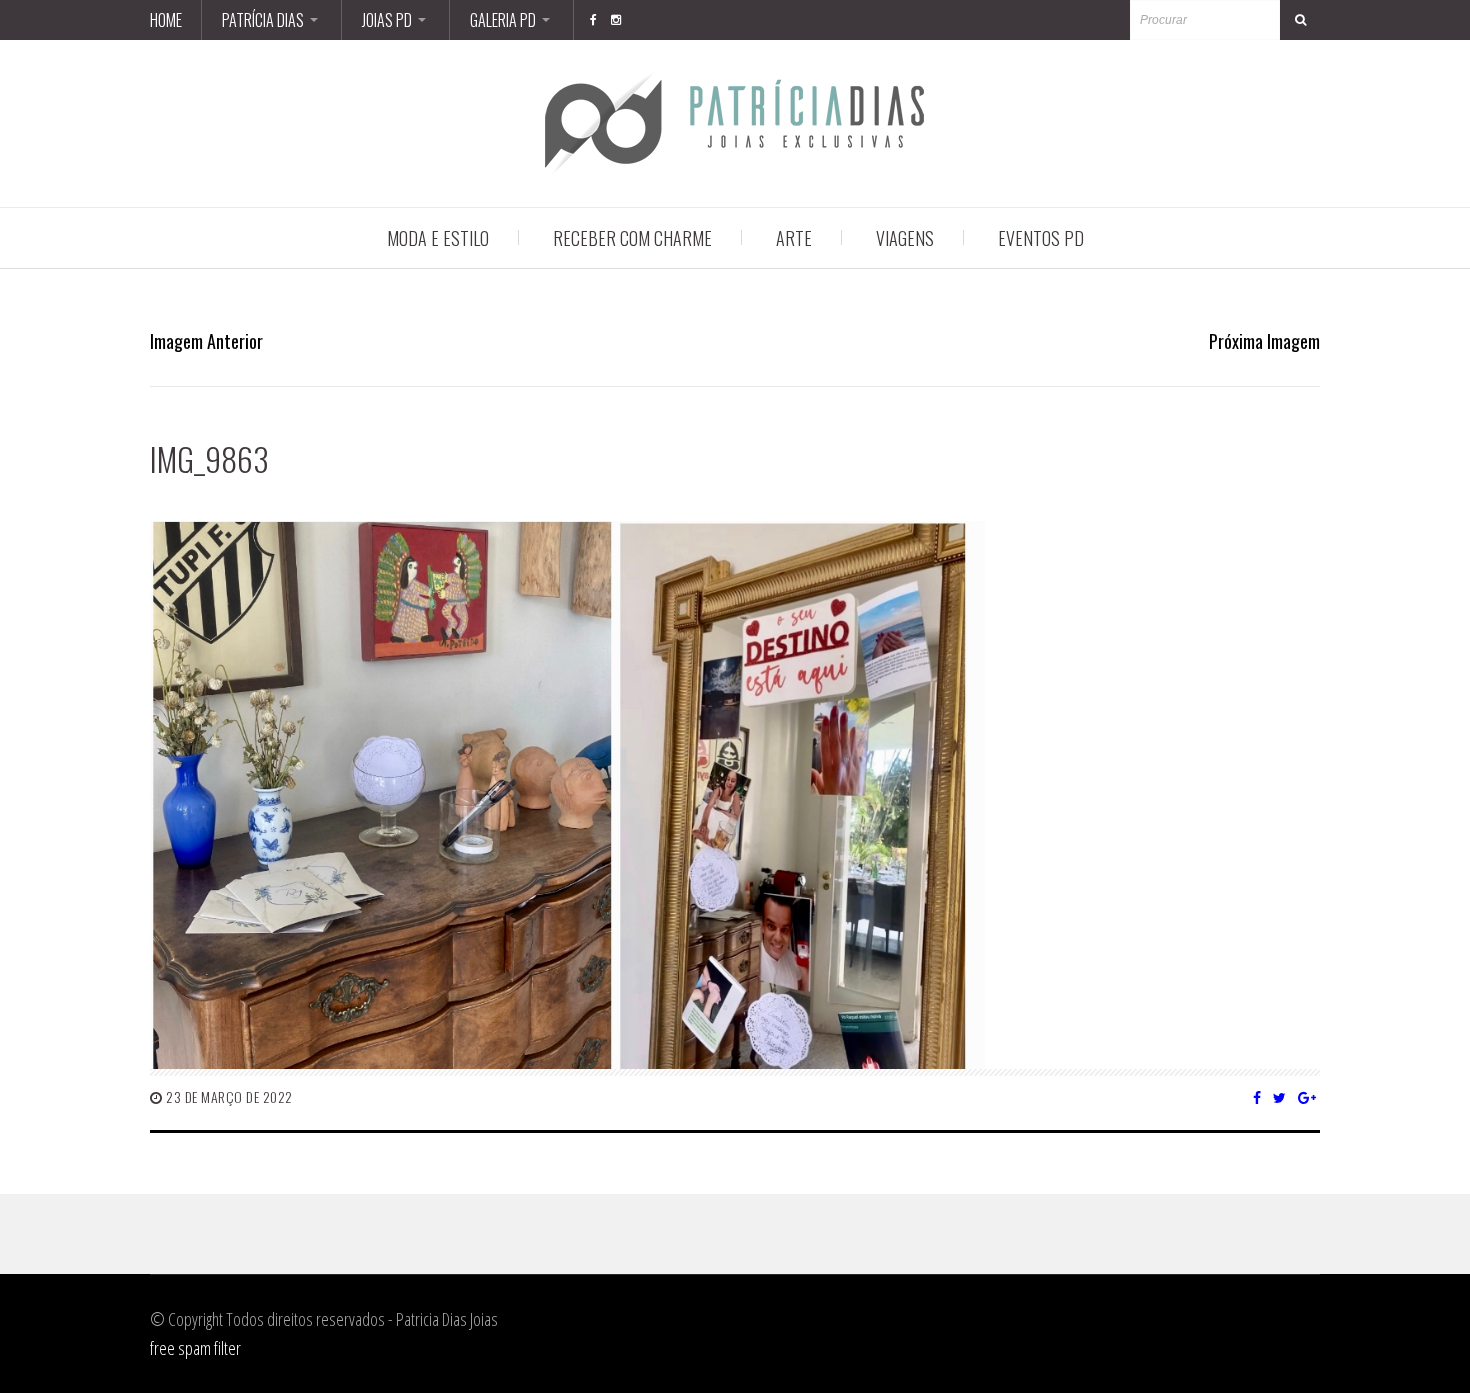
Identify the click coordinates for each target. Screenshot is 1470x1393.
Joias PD (387, 20)
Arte (794, 238)
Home (166, 20)
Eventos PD (1041, 238)
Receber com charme (632, 238)
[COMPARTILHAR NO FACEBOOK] (1257, 1096)
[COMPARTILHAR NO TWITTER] (1280, 1096)
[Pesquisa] (1300, 20)
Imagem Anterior (206, 341)
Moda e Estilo (438, 238)
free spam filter (195, 1348)
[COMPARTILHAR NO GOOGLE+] (1307, 1096)
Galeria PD (503, 20)
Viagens (905, 238)
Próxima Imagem (1264, 341)
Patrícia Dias (263, 20)
